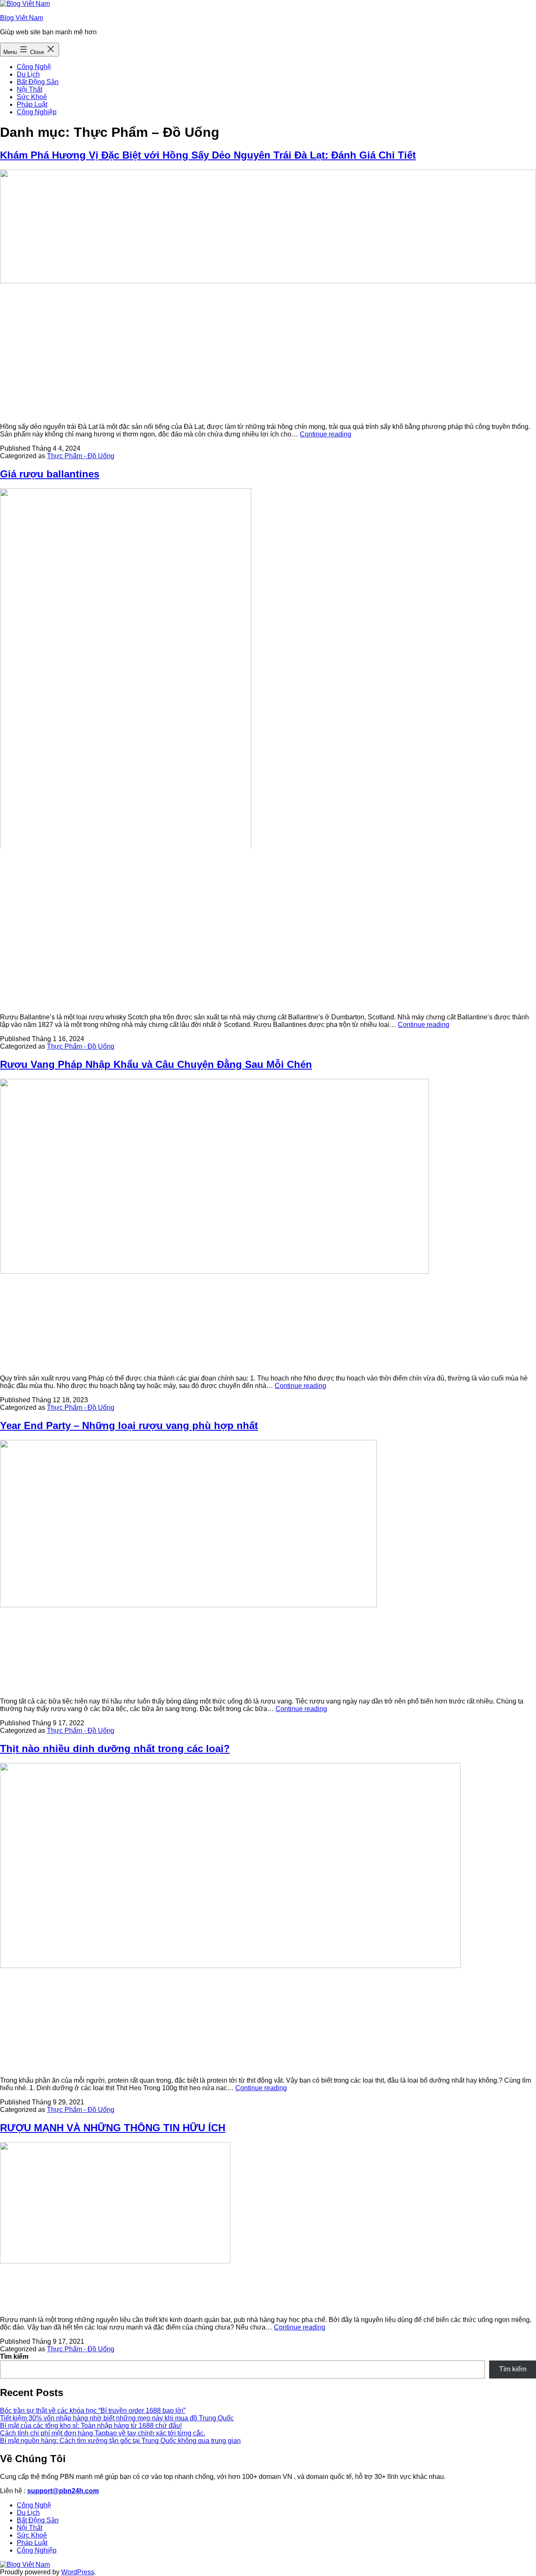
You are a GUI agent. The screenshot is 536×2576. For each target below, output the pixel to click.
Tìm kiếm (14, 2357)
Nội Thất (30, 89)
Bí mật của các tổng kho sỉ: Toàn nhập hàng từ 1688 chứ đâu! (91, 2426)
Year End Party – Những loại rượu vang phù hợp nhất (129, 1425)
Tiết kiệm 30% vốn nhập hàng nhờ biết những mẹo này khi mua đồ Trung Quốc (117, 2418)
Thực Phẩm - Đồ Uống (81, 456)
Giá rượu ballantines (50, 474)
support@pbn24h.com (63, 2491)
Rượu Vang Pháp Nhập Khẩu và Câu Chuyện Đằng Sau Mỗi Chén (156, 1064)
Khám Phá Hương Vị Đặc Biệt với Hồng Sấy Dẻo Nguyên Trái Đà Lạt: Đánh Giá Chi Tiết (208, 155)
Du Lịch (28, 74)
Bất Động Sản (38, 82)
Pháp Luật (32, 104)
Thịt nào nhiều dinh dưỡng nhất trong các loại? (115, 1749)
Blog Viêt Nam (22, 18)
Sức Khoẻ (32, 97)
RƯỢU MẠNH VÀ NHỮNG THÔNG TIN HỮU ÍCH (113, 2128)
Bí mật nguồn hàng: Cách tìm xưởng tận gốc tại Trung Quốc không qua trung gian (120, 2441)
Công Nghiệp (37, 112)
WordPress (78, 2572)
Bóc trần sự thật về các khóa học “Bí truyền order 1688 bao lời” (93, 2411)
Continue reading (326, 434)
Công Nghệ (34, 67)
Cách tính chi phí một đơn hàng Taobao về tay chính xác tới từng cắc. (103, 2433)
